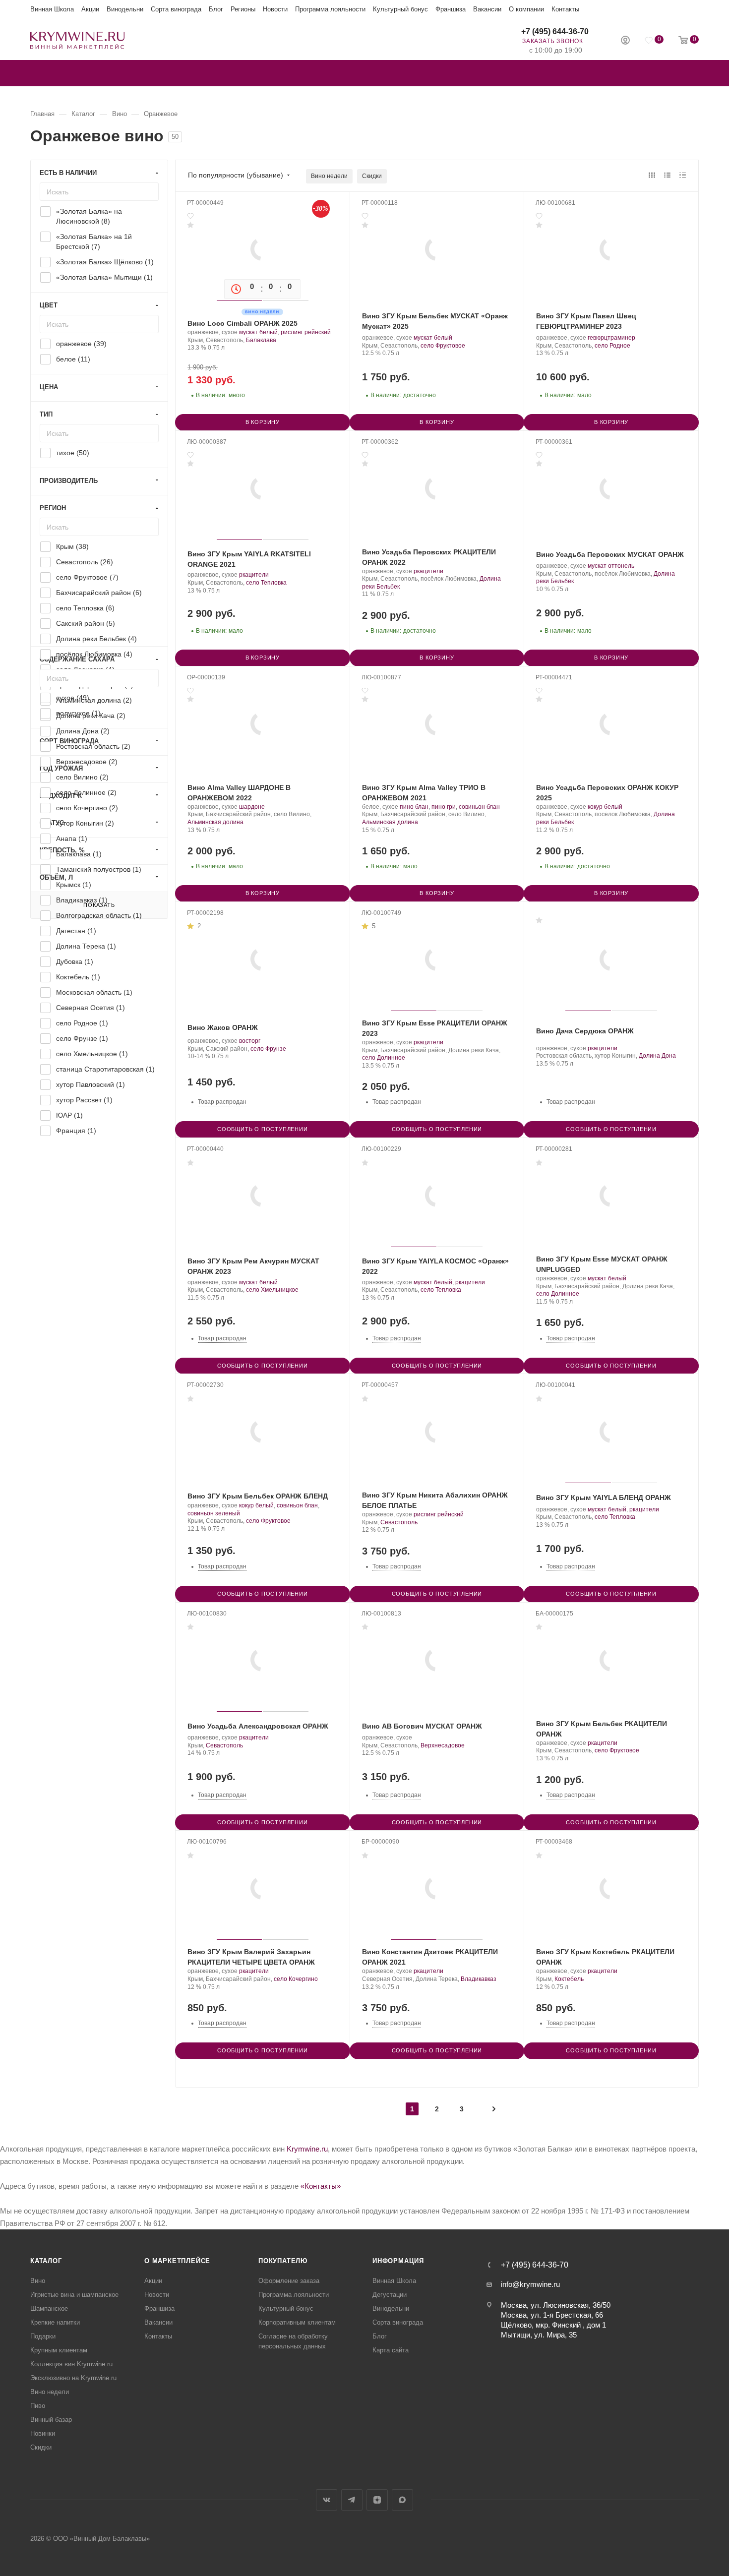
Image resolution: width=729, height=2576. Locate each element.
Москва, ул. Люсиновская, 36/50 (556, 2305)
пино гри (444, 807)
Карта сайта (391, 2350)
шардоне (252, 807)
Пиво (38, 2406)
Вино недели (329, 176)
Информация (398, 2261)
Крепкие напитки (55, 2322)
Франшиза (451, 9)
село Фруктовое (443, 346)
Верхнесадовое (443, 1745)
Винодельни (125, 9)
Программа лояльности (330, 9)
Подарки (43, 2336)
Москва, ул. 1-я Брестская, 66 (552, 2315)
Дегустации (390, 2295)
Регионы (243, 9)
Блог (216, 9)
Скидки (372, 176)
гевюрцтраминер (611, 338)
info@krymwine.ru (530, 2284)
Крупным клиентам (59, 2350)
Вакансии (487, 9)
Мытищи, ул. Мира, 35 (539, 2335)
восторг (250, 1041)
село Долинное (384, 1058)
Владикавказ (479, 1979)
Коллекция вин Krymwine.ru (71, 2364)
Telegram (352, 2500)
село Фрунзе (268, 1049)
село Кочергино (296, 1979)
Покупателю (283, 2261)
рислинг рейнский (306, 332)
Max (402, 2500)
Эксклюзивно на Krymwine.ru (73, 2378)
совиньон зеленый (214, 1513)
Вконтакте (327, 2500)
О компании (526, 9)
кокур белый (605, 807)
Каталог (46, 2261)
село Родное (612, 346)
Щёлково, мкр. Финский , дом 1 (553, 2325)
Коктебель (569, 1979)
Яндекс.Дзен (377, 2500)
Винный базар (51, 2420)
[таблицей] (683, 175)
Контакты (565, 9)
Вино (38, 2281)
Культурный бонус (400, 9)
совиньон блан (479, 807)
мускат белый (258, 332)
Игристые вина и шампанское (74, 2295)
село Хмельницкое (272, 1290)
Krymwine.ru (307, 2149)
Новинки (43, 2433)
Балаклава (261, 340)
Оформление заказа (289, 2281)
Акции (90, 9)
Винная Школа (52, 9)
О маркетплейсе (177, 2261)
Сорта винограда (176, 9)
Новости (275, 9)
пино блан (414, 807)
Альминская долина (215, 822)
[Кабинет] (625, 41)
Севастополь (399, 1522)
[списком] (667, 175)
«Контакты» (321, 2186)
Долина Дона (657, 1056)
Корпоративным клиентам (297, 2322)
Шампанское (49, 2308)
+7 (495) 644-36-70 (555, 31)
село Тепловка (266, 583)
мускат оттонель (611, 566)
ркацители (254, 575)
